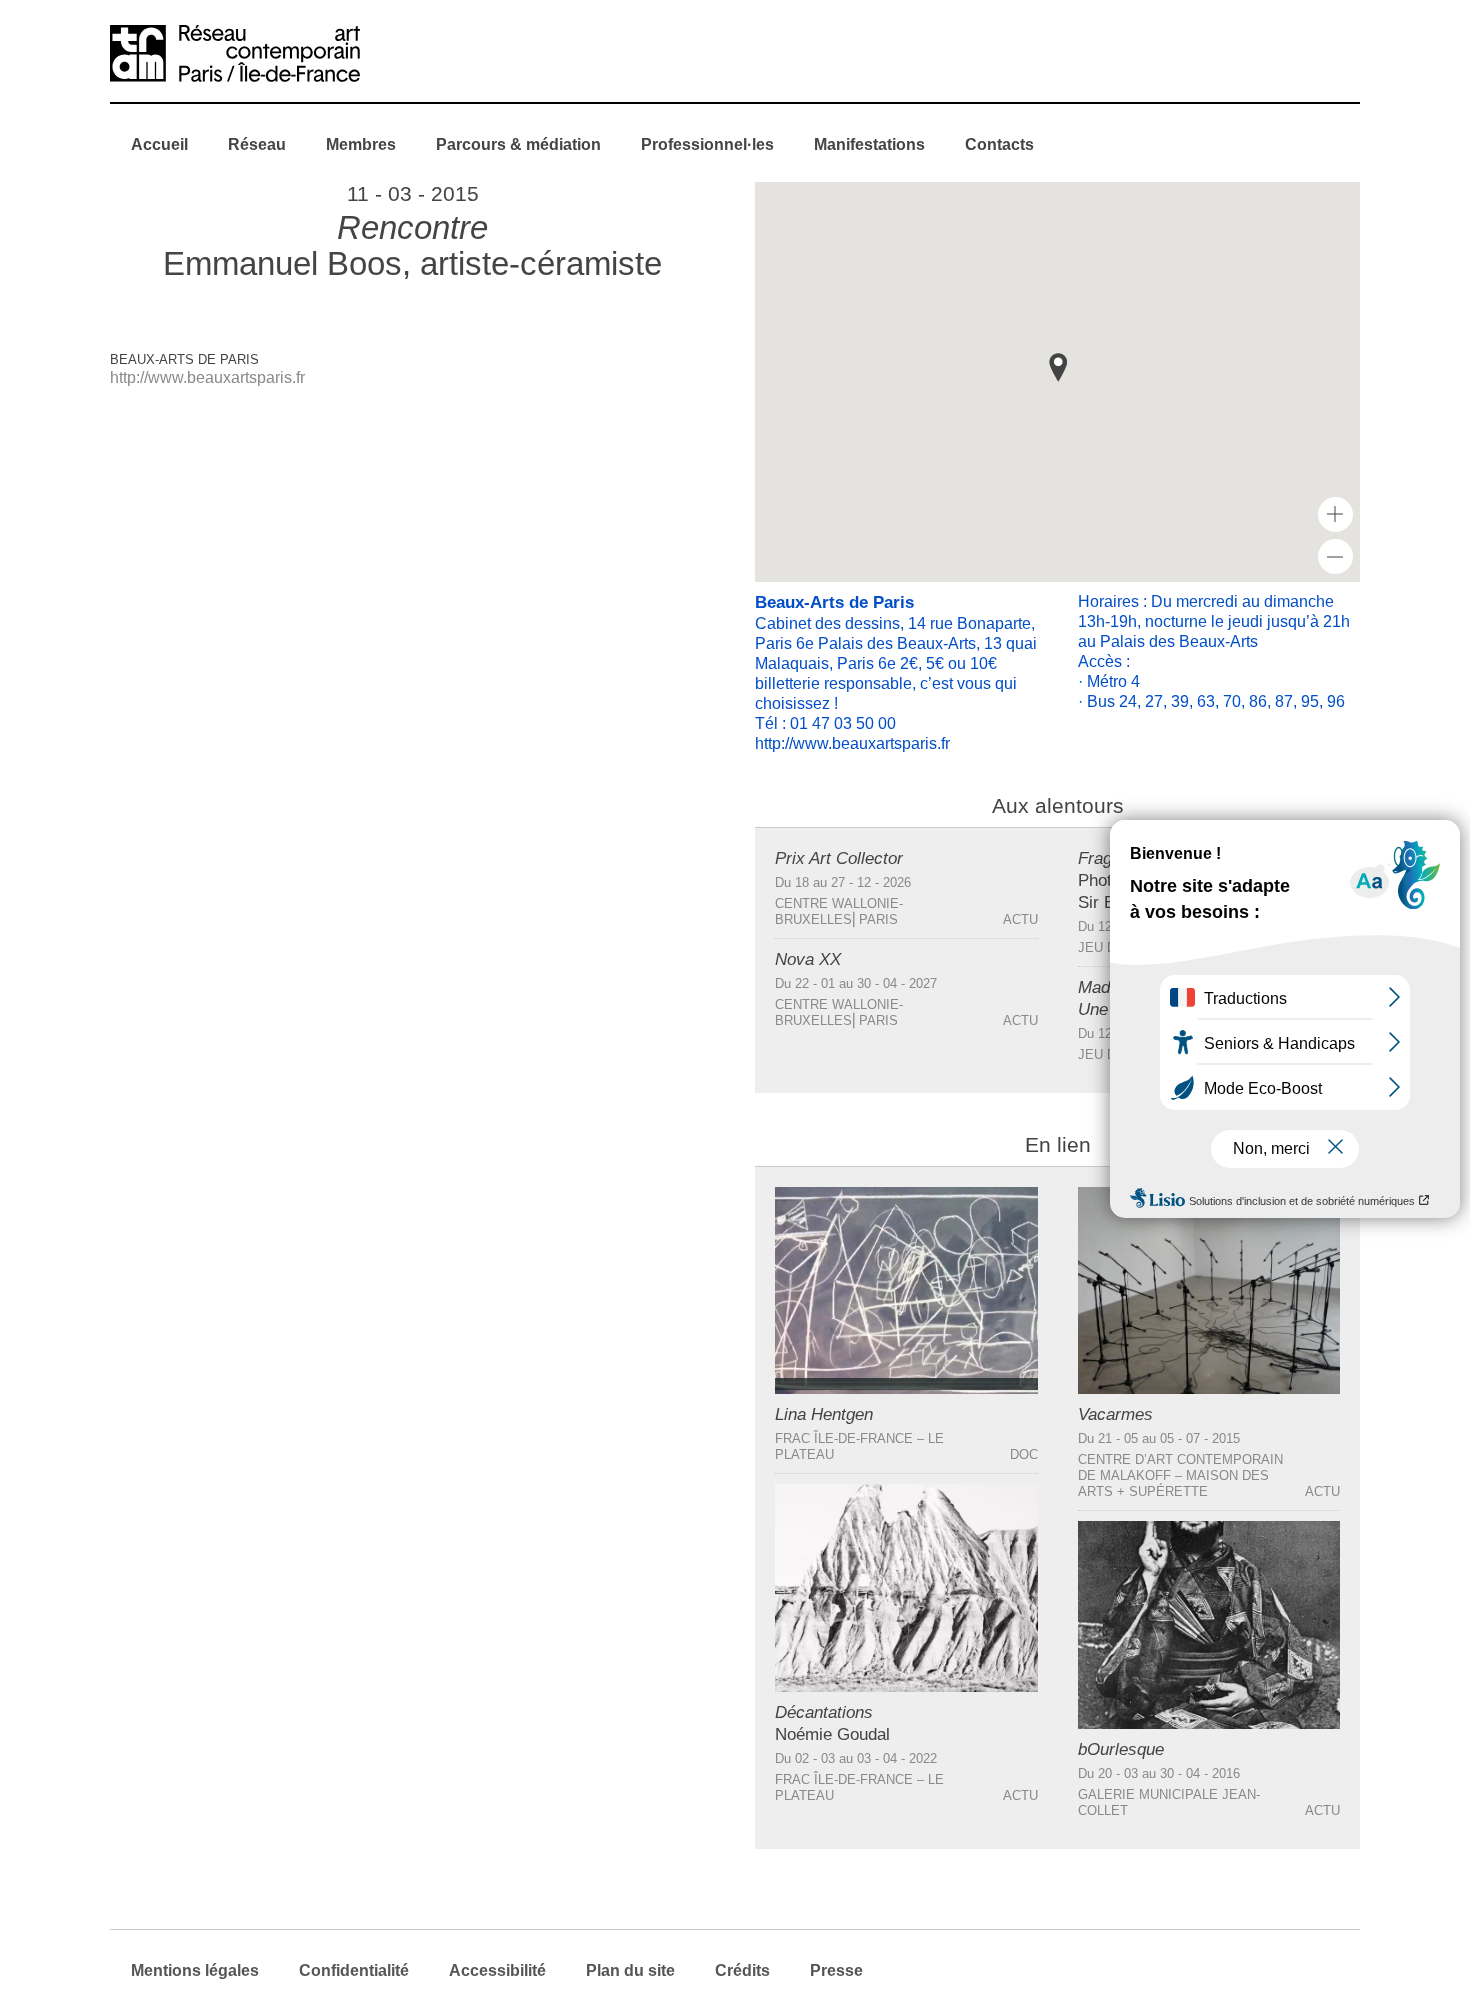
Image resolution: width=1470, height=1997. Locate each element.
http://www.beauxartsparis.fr (207, 377)
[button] (1058, 367)
